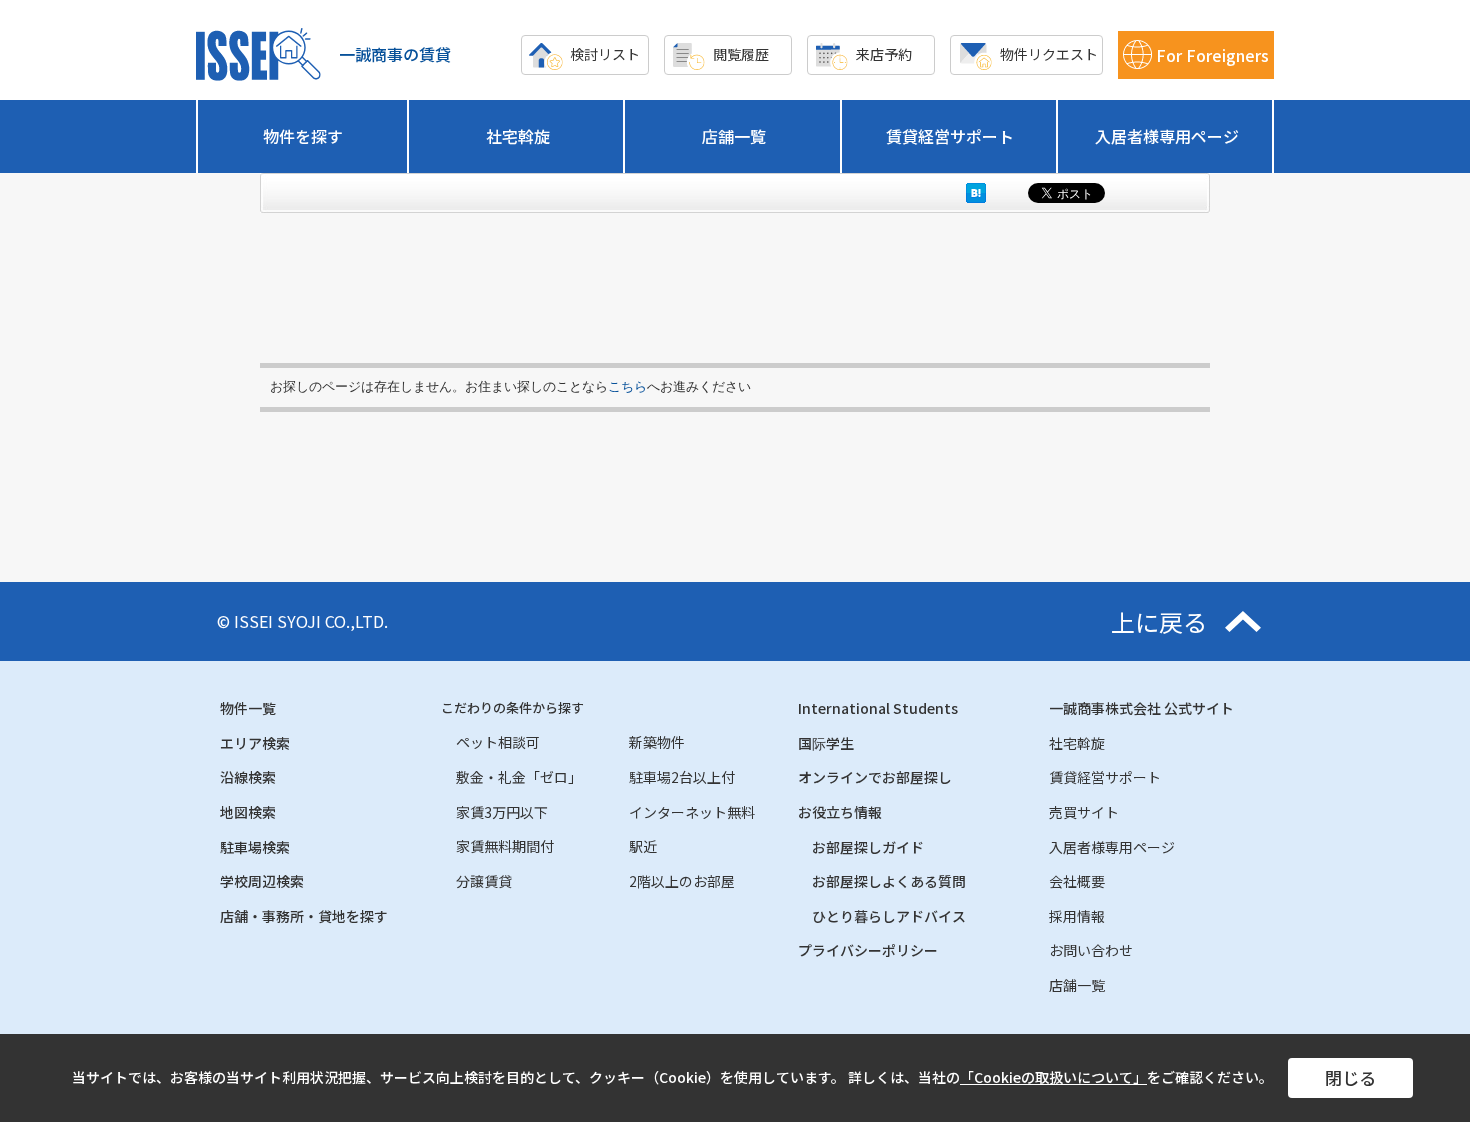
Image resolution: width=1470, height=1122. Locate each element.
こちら (627, 386)
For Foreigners (1212, 55)
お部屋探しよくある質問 (889, 881)
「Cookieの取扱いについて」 (1053, 1077)
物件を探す (303, 136)
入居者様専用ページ (1167, 136)
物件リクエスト (1049, 54)
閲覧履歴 (741, 54)
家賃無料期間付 (505, 846)
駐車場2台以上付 (682, 777)
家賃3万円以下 (502, 812)
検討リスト (605, 54)
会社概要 (1077, 881)
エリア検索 (255, 743)
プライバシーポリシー (868, 950)
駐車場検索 (255, 847)
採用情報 (1077, 916)
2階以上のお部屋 (682, 881)
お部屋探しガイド (868, 847)
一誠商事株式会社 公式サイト (1141, 708)
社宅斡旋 (518, 136)
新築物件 (657, 742)
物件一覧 (248, 708)
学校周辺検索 (262, 881)
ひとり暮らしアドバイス (889, 916)
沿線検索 (248, 777)
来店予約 (884, 54)
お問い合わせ (1091, 950)
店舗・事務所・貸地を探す (304, 916)
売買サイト (1084, 812)
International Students (878, 708)
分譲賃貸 (484, 881)
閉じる (1350, 1077)
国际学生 (826, 743)
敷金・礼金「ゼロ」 (519, 777)
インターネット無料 (692, 812)
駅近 (643, 846)
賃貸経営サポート (950, 136)
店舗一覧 (734, 136)
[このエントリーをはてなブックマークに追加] (976, 192)
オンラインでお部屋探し (875, 777)
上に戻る (1159, 622)
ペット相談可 (498, 742)
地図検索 (248, 812)
